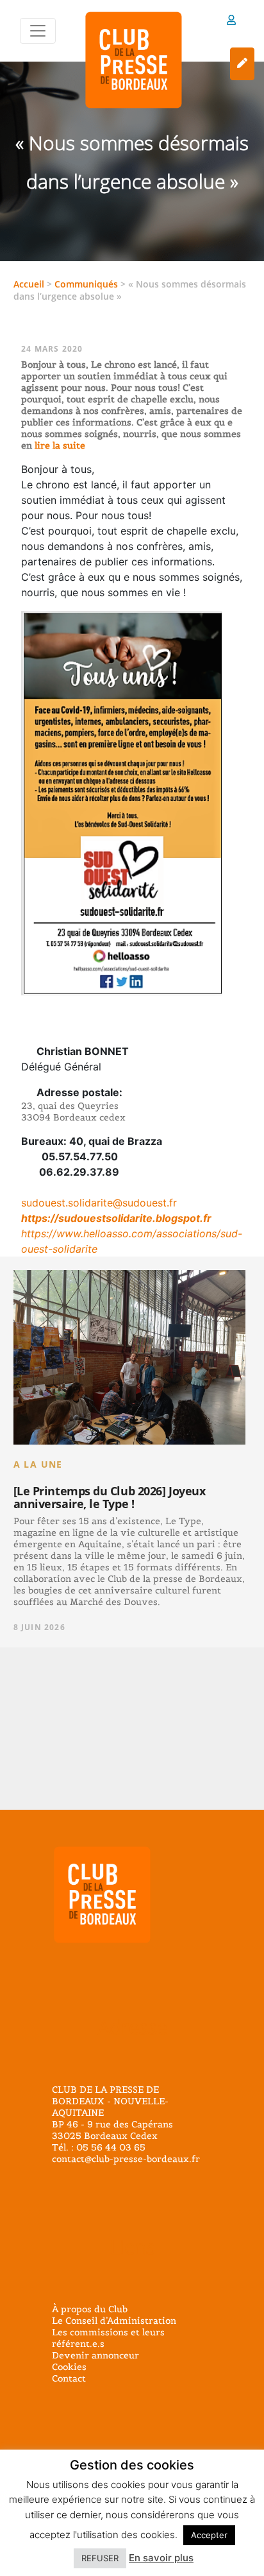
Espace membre (231, 22)
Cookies (69, 2367)
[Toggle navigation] (38, 31)
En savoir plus (161, 2558)
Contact (69, 2378)
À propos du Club (90, 2309)
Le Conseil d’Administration (114, 2321)
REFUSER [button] (100, 2558)
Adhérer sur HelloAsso (242, 64)
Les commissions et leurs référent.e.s (108, 2338)
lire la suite (59, 445)
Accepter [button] (209, 2535)
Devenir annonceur (95, 2355)
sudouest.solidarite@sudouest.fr (99, 1203)
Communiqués (86, 284)
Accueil (29, 284)
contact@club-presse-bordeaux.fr (126, 2159)
